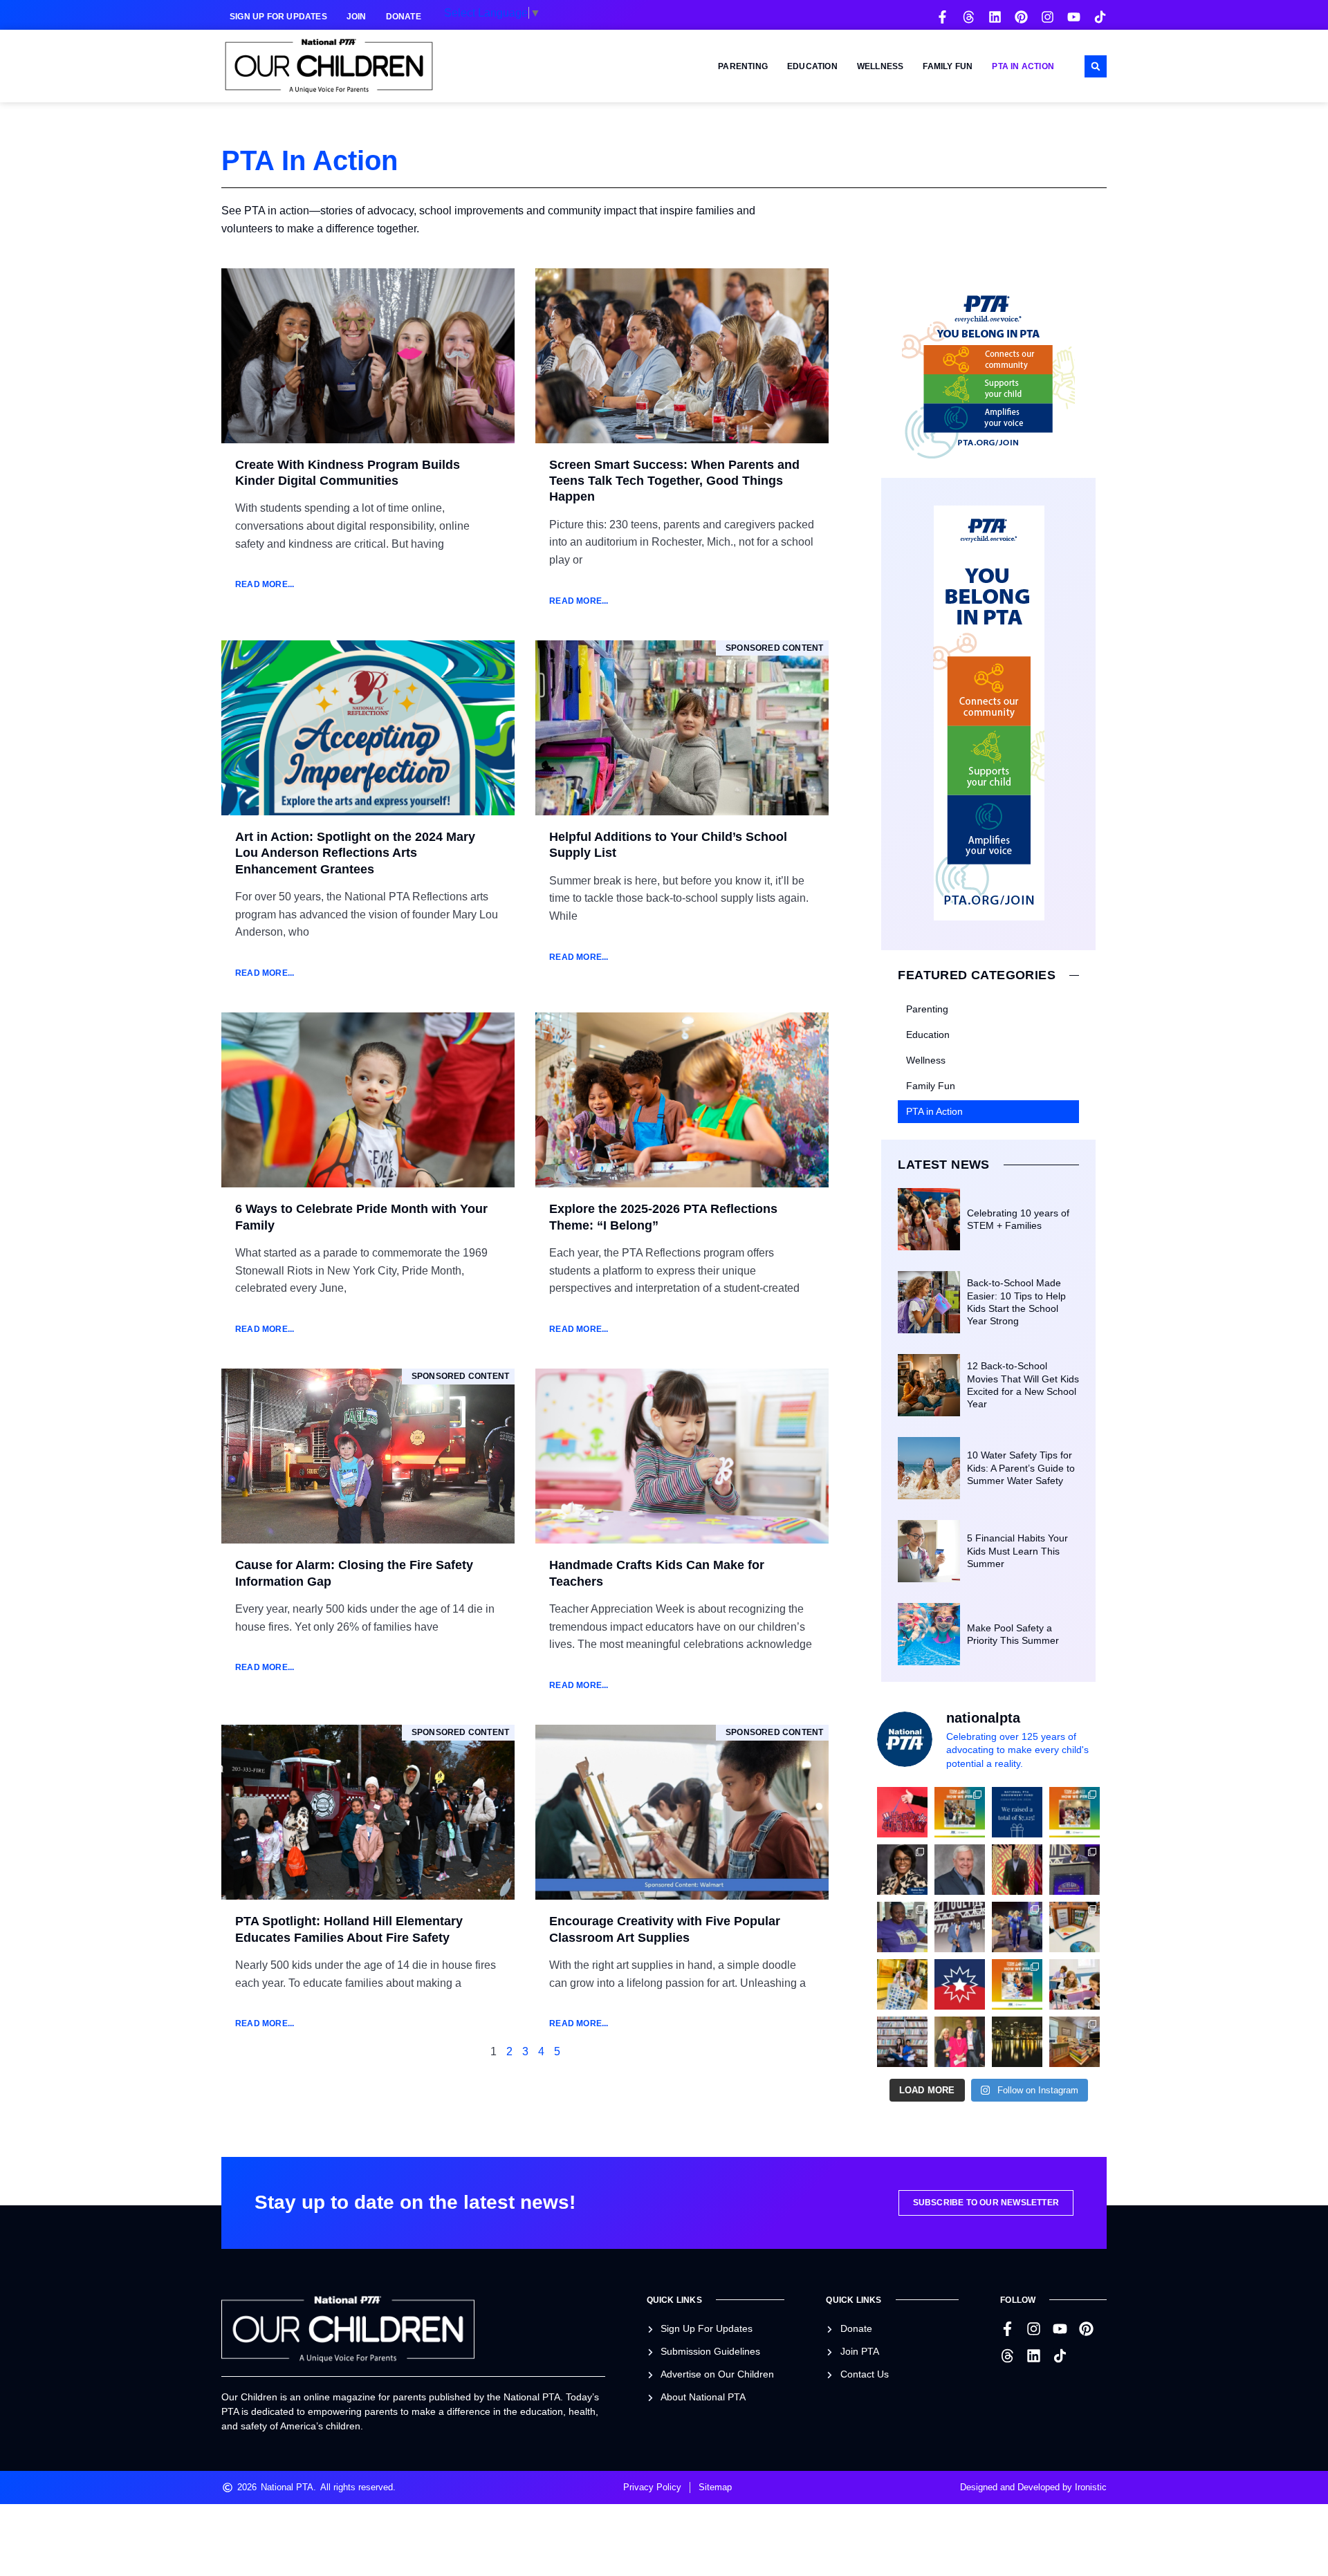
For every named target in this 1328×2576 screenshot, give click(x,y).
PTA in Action (1023, 66)
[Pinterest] (1021, 17)
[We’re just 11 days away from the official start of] (1017, 2042)
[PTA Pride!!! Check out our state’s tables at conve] (1075, 1927)
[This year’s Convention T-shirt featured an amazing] (902, 1927)
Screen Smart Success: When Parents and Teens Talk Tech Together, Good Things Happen (674, 481)
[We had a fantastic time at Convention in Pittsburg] (1017, 1812)
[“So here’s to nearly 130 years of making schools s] (960, 1927)
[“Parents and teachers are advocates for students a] (1075, 1870)
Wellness (880, 66)
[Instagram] (1048, 17)
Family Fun (948, 66)
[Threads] (969, 17)
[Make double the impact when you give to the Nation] (1075, 1984)
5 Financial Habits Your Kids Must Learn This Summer (1017, 1550)
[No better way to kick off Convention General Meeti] (1017, 1927)
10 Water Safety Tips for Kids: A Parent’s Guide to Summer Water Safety (1021, 1467)
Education (812, 66)
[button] (1096, 66)
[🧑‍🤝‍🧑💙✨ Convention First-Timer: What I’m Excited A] (960, 2042)
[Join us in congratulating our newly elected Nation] (902, 1870)
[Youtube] (1074, 17)
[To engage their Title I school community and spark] (1075, 1812)
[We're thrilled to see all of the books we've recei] (1075, 2042)
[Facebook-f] (942, 17)
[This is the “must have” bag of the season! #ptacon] (902, 1984)
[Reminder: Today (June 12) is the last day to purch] (902, 2042)
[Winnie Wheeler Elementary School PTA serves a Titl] (960, 1812)
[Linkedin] (995, 17)
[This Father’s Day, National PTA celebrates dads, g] (1017, 1870)
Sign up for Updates (278, 17)
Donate (404, 17)
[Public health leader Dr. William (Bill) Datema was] (960, 1870)
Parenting (743, 66)
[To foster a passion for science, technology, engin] (1017, 1984)
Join (357, 17)
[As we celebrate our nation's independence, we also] (902, 1812)
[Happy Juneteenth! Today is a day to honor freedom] (960, 1984)
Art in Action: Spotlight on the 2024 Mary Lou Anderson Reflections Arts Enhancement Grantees (355, 853)
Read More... (265, 584)
